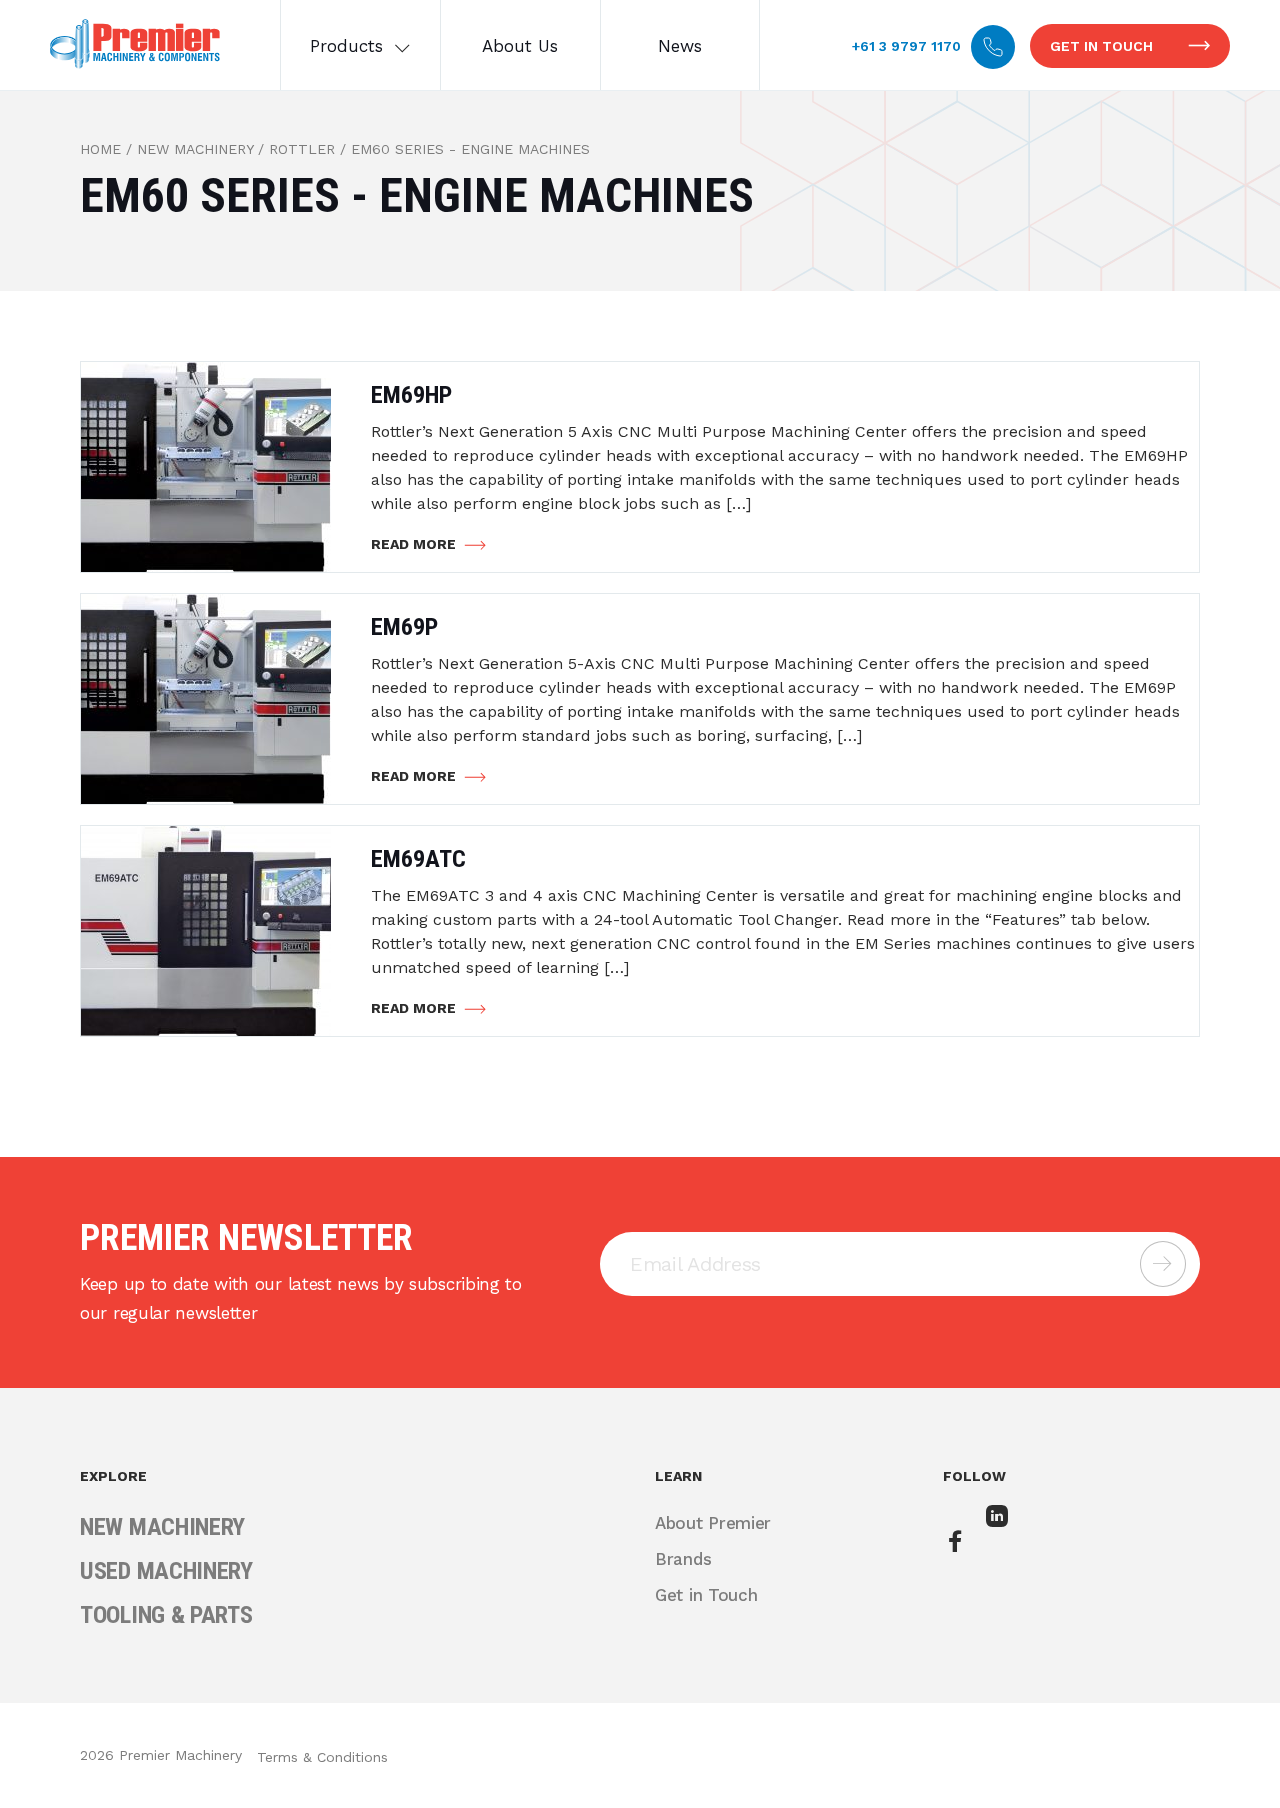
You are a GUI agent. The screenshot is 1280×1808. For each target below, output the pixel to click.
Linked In (1000, 1530)
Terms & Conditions (322, 1757)
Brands (683, 1559)
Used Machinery (166, 1571)
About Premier (713, 1523)
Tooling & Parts (166, 1615)
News (680, 46)
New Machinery (195, 149)
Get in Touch (1101, 46)
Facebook (957, 1542)
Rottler (302, 149)
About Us (520, 46)
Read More (413, 544)
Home (100, 149)
